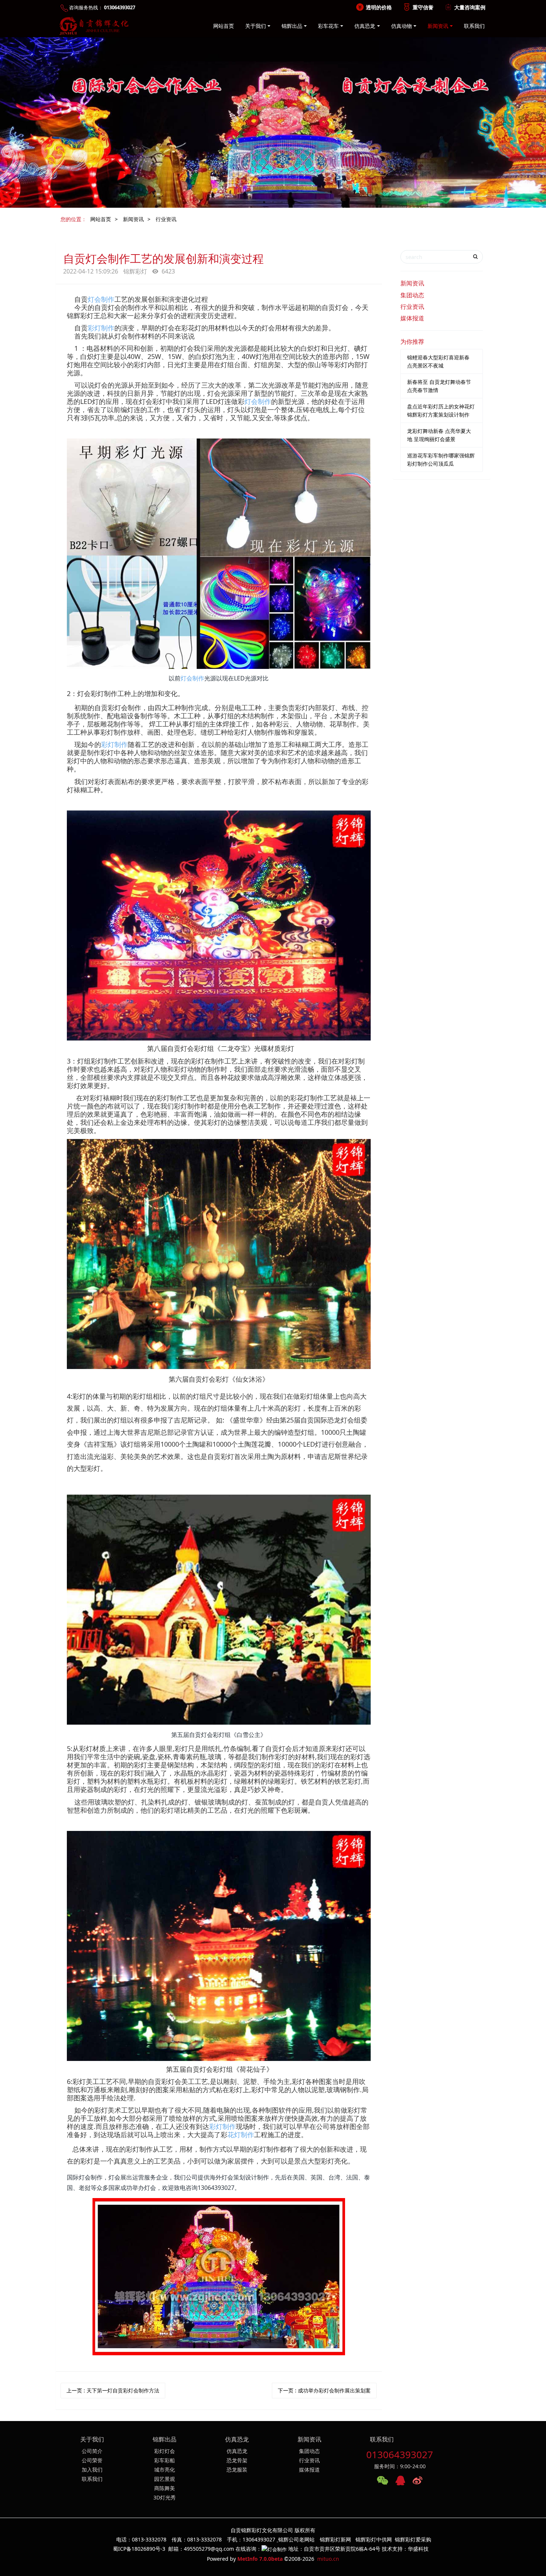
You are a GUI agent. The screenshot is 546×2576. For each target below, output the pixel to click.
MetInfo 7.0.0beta (260, 2559)
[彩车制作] (219, 1500)
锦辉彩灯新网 (335, 2539)
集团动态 (412, 295)
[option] (273, 122)
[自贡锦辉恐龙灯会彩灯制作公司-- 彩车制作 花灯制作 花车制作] (92, 26)
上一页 (113, 2390)
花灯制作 (241, 2135)
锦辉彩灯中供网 (374, 2539)
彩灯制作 (101, 328)
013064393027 (400, 2454)
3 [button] (282, 202)
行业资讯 (166, 219)
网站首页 (224, 26)
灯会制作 (101, 299)
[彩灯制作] (219, 443)
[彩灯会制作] (219, 815)
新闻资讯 (133, 219)
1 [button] (264, 202)
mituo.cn (328, 2559)
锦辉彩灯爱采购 (413, 2539)
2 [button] (273, 202)
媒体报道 (412, 318)
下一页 (324, 2390)
